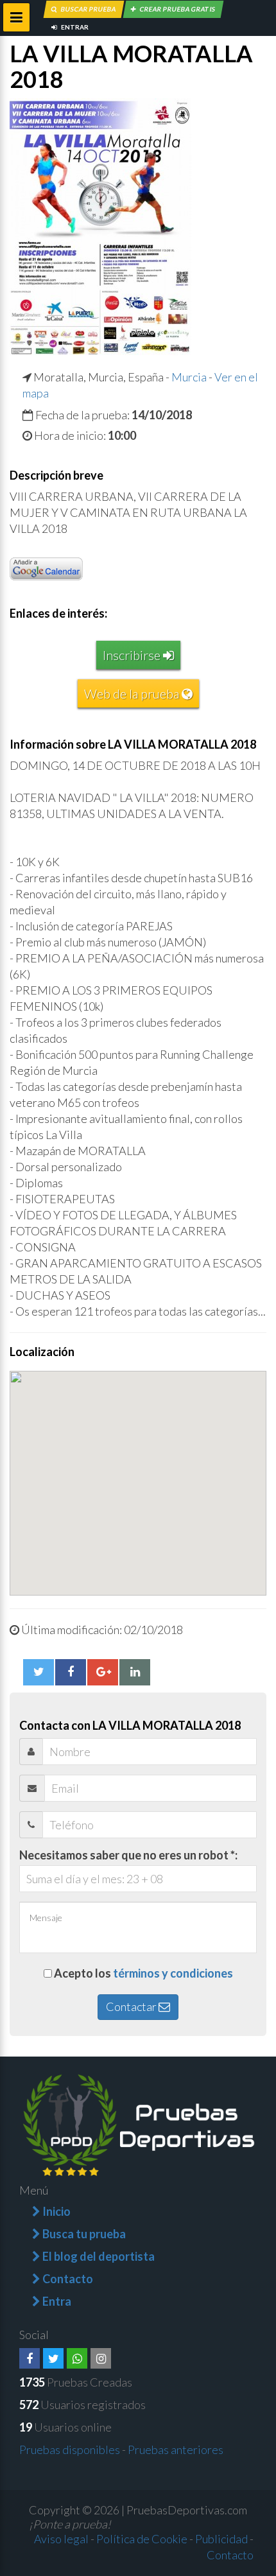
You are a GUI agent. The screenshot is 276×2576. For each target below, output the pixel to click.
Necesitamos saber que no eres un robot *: (128, 1855)
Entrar (74, 27)
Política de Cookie (142, 2539)
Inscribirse (133, 655)
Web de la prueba (133, 693)
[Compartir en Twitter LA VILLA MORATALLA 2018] (39, 1672)
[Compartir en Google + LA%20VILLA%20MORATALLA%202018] (103, 1672)
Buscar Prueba (88, 9)
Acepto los (143, 1973)
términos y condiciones (173, 1973)
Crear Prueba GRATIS (177, 9)
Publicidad (221, 2539)
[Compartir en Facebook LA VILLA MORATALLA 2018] (71, 1672)
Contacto (230, 2555)
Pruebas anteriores (176, 2450)
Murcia (189, 377)
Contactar (132, 2006)
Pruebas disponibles (70, 2450)
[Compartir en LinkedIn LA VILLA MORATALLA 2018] (135, 1672)
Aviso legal (61, 2539)
